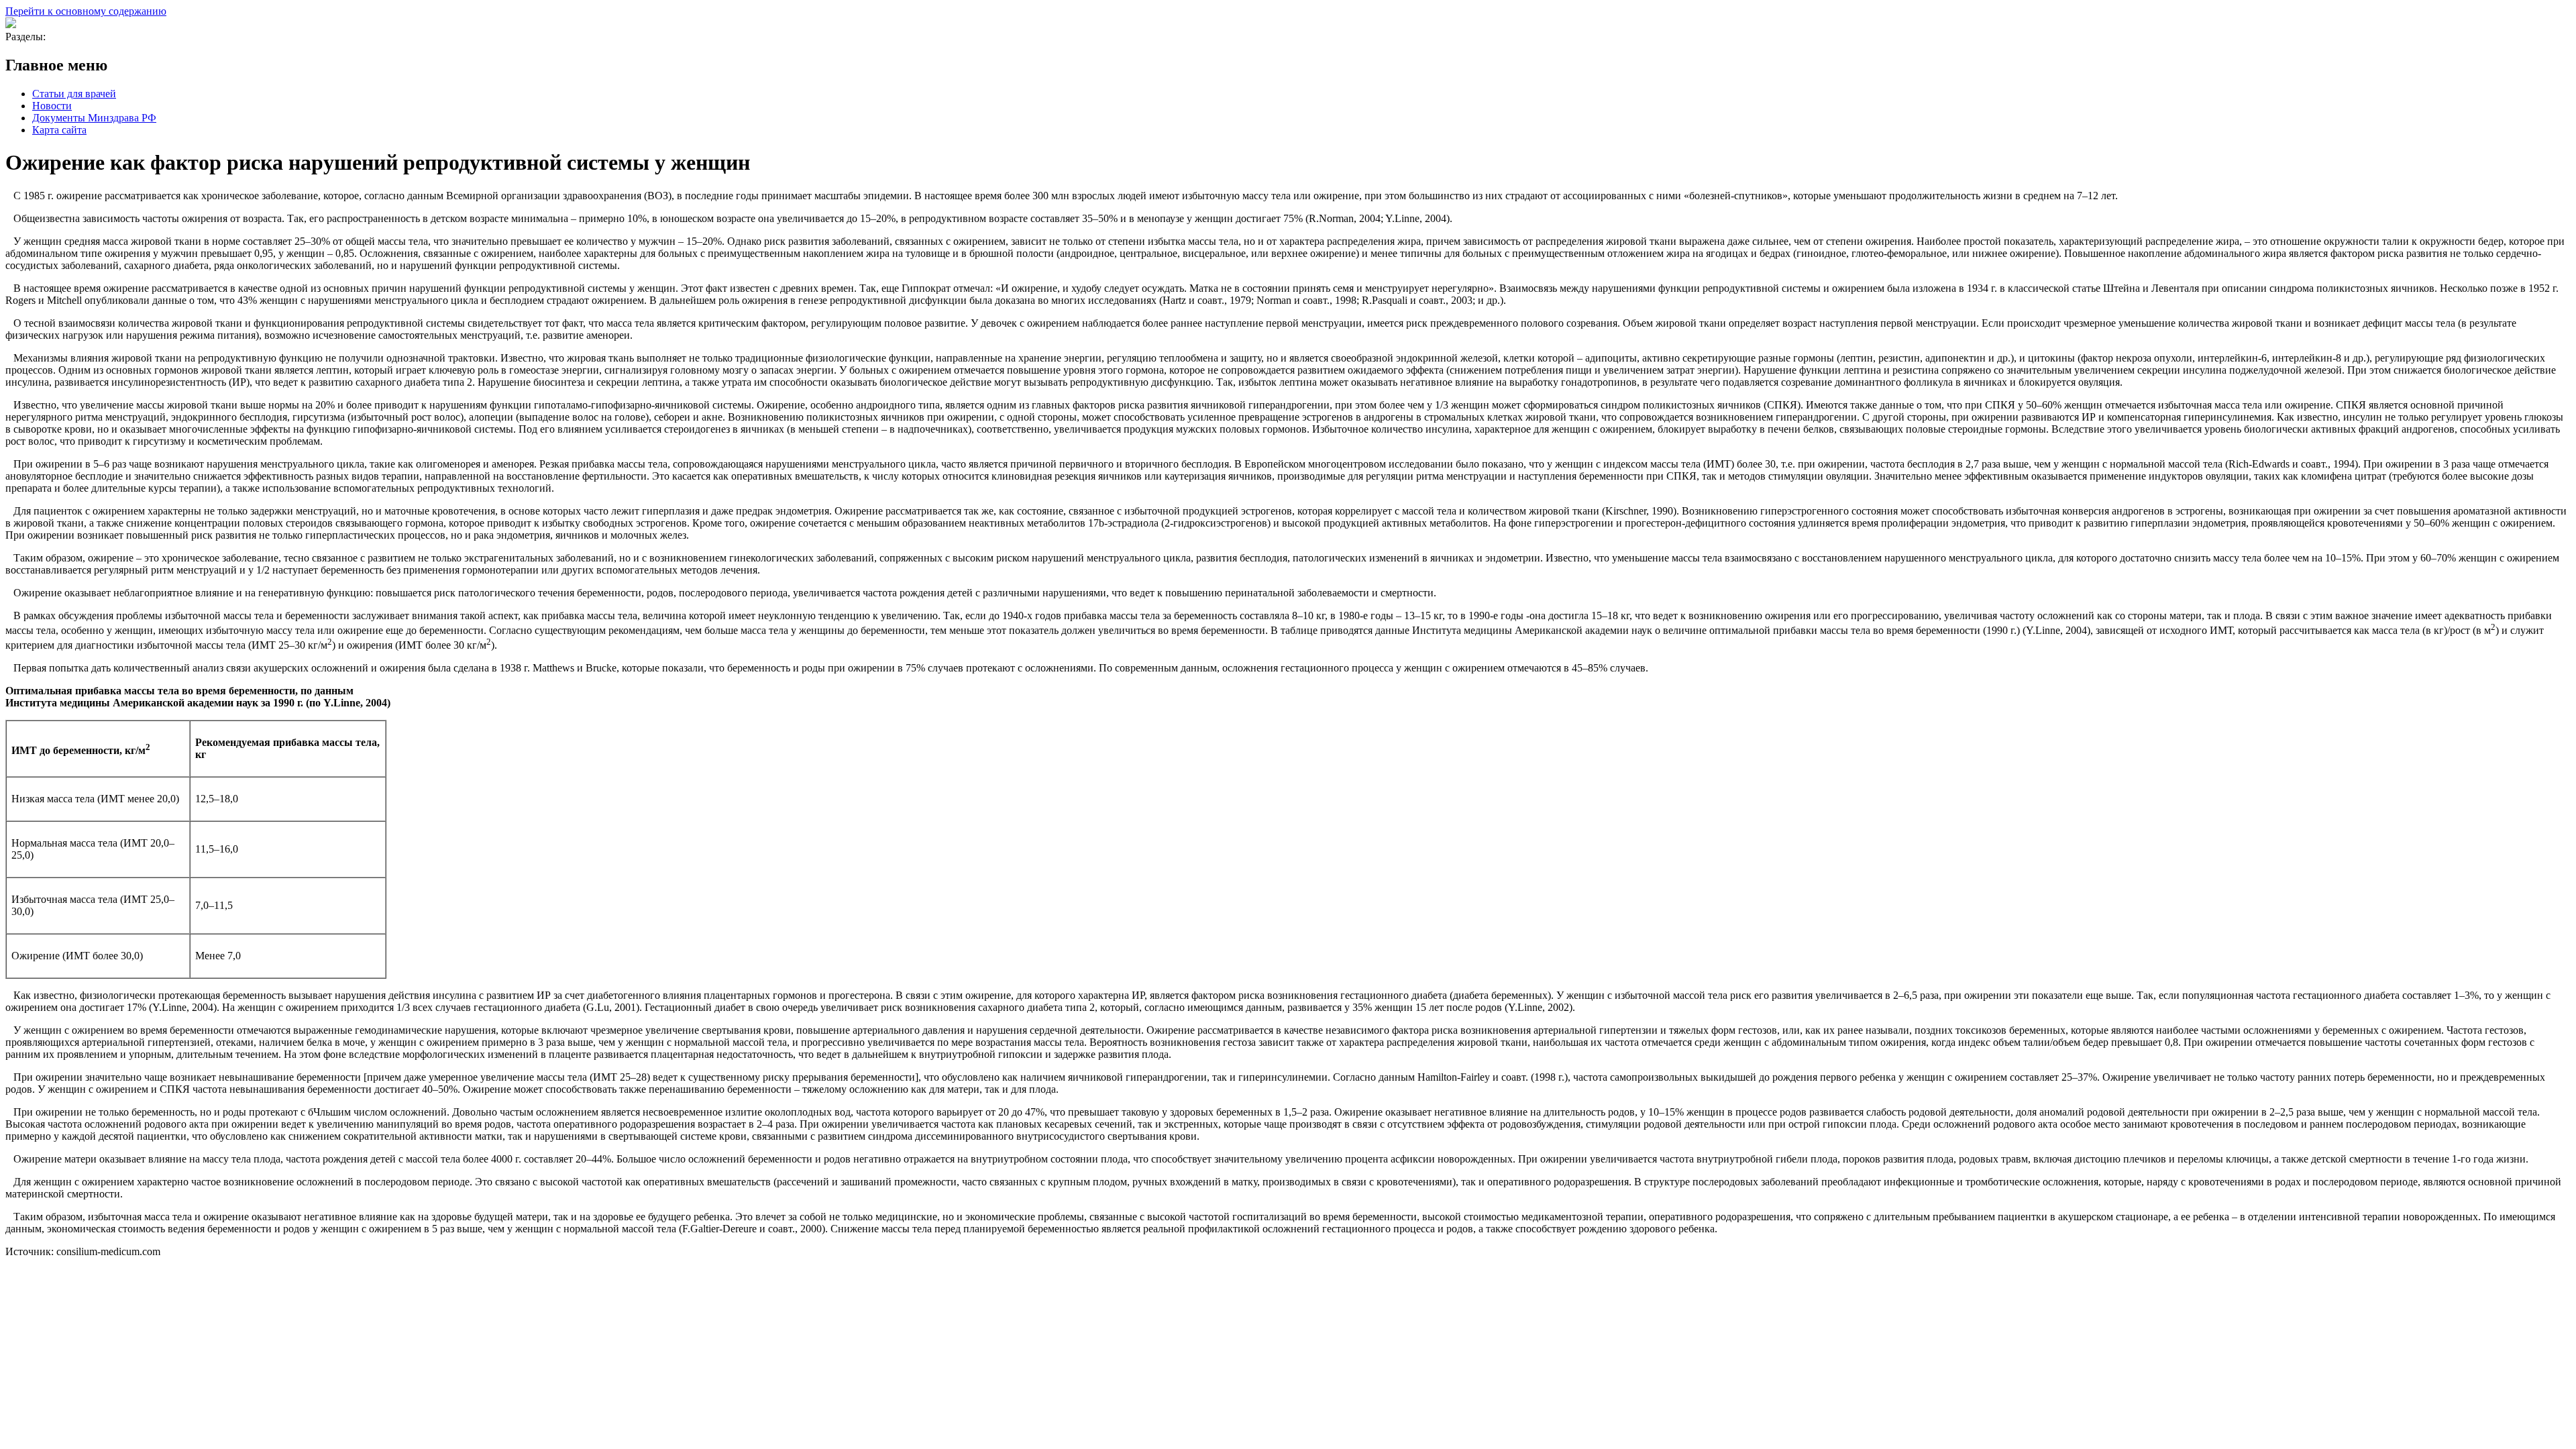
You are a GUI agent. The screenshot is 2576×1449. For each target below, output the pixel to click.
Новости (52, 106)
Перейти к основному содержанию (86, 11)
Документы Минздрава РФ (94, 118)
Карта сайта (59, 130)
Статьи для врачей (74, 94)
